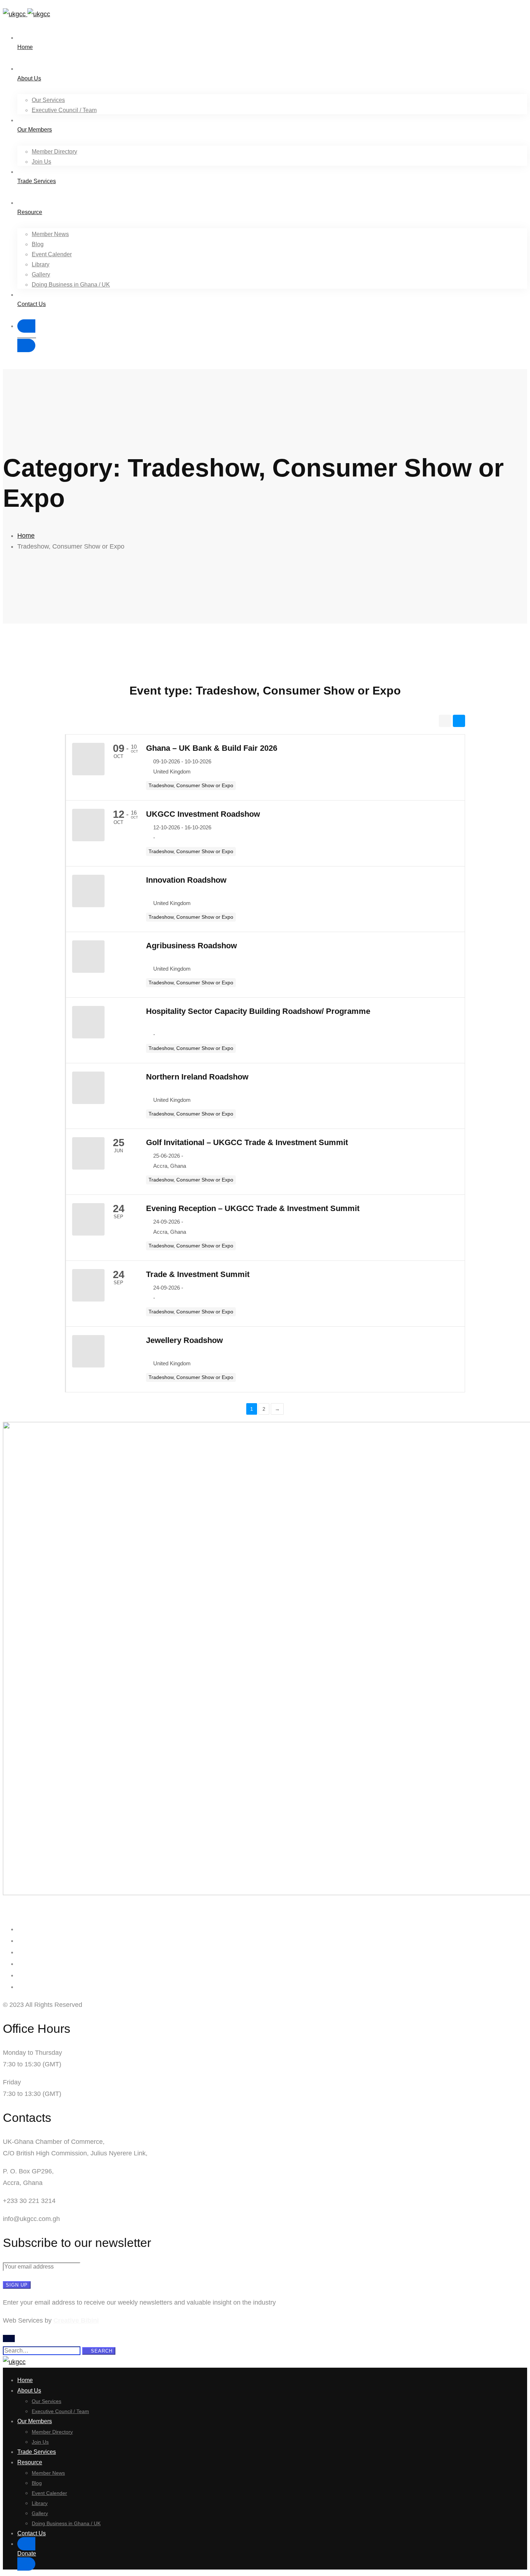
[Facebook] (20, 1929)
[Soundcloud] (20, 1987)
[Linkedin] (20, 1964)
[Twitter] (20, 1941)
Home (26, 536)
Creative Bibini (76, 2320)
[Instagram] (20, 1952)
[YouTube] (20, 1975)
